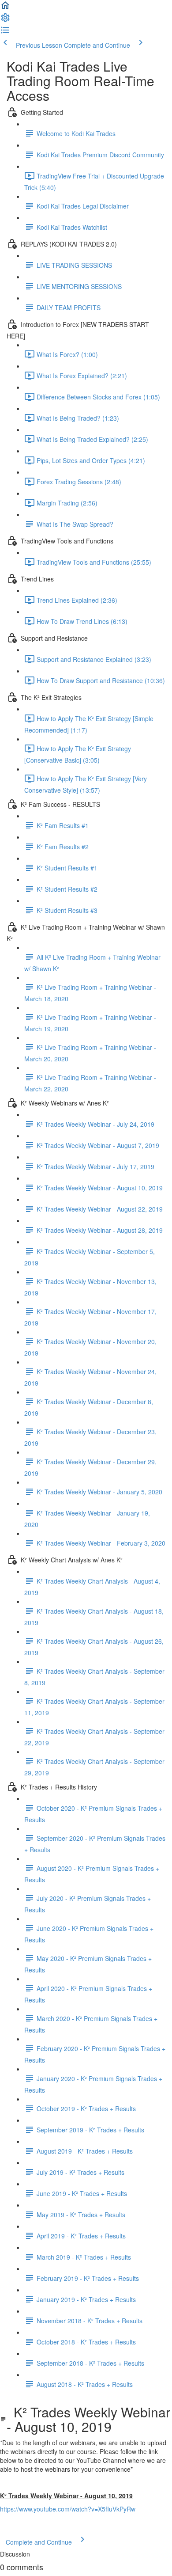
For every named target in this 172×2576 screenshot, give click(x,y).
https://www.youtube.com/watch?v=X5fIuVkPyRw (68, 2509)
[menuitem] (5, 20)
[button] (5, 8)
